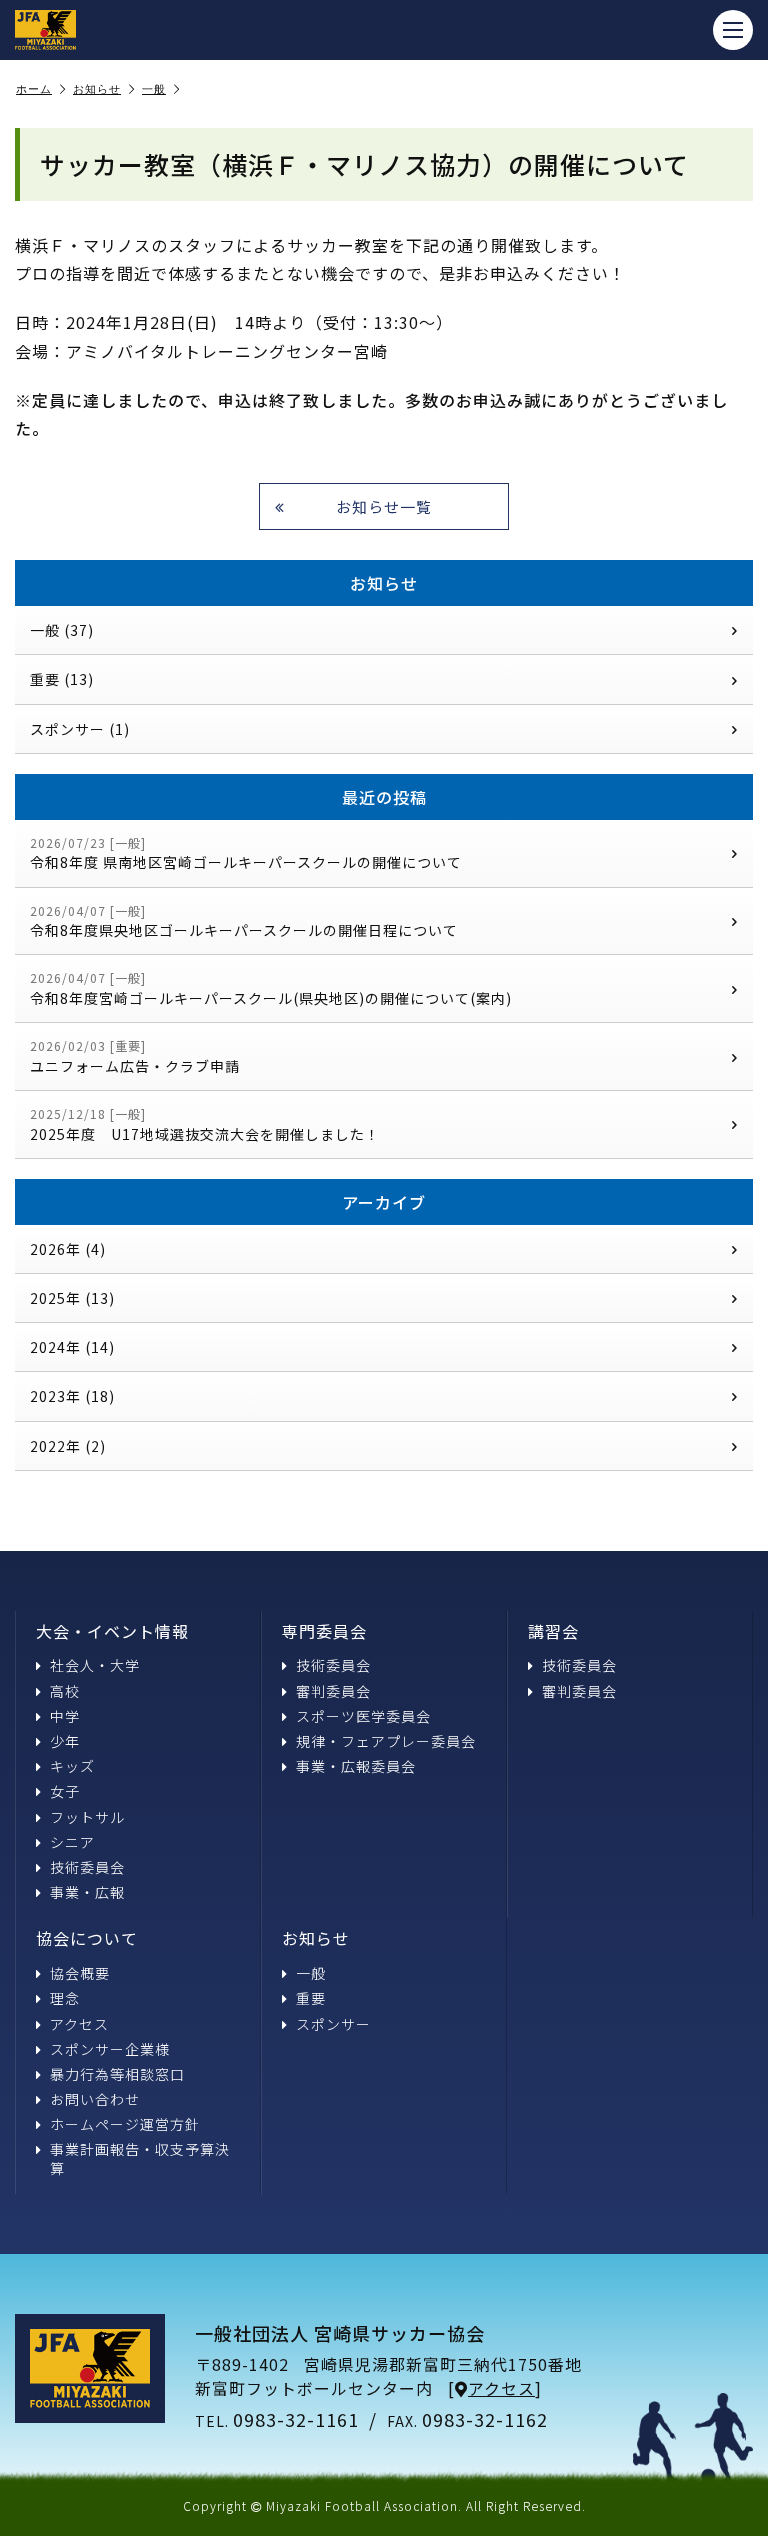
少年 (65, 1741)
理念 (65, 1998)
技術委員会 (87, 1867)
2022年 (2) (68, 1446)
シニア (72, 1842)
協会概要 (80, 1973)
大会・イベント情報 (112, 1631)
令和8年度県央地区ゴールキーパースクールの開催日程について (244, 921)
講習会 (553, 1631)
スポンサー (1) (80, 729)
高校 (65, 1691)
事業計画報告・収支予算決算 (140, 2158)
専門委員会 (324, 1631)
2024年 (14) (72, 1347)
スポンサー (333, 2024)
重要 (311, 1998)
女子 (65, 1791)
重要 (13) (62, 679)
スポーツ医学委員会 (363, 1716)
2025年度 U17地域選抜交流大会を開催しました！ (205, 1124)
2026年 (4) (68, 1249)
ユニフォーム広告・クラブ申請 (135, 1056)
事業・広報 (87, 1892)
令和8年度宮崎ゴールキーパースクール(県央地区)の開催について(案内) (271, 988)
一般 (154, 89)
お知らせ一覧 (384, 506)
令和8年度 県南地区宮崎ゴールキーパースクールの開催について (246, 853)
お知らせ (97, 89)
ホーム (34, 89)
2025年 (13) (72, 1298)
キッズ (72, 1766)
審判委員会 (333, 1691)
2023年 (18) (72, 1396)
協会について (87, 1938)
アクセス (79, 2024)
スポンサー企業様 (110, 2049)
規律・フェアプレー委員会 (386, 1741)
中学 (65, 1716)
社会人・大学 (95, 1665)
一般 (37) (62, 630)
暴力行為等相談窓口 (117, 2074)
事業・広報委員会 (356, 1766)
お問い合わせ (95, 2099)
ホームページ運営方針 (125, 2124)
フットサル (87, 1817)
